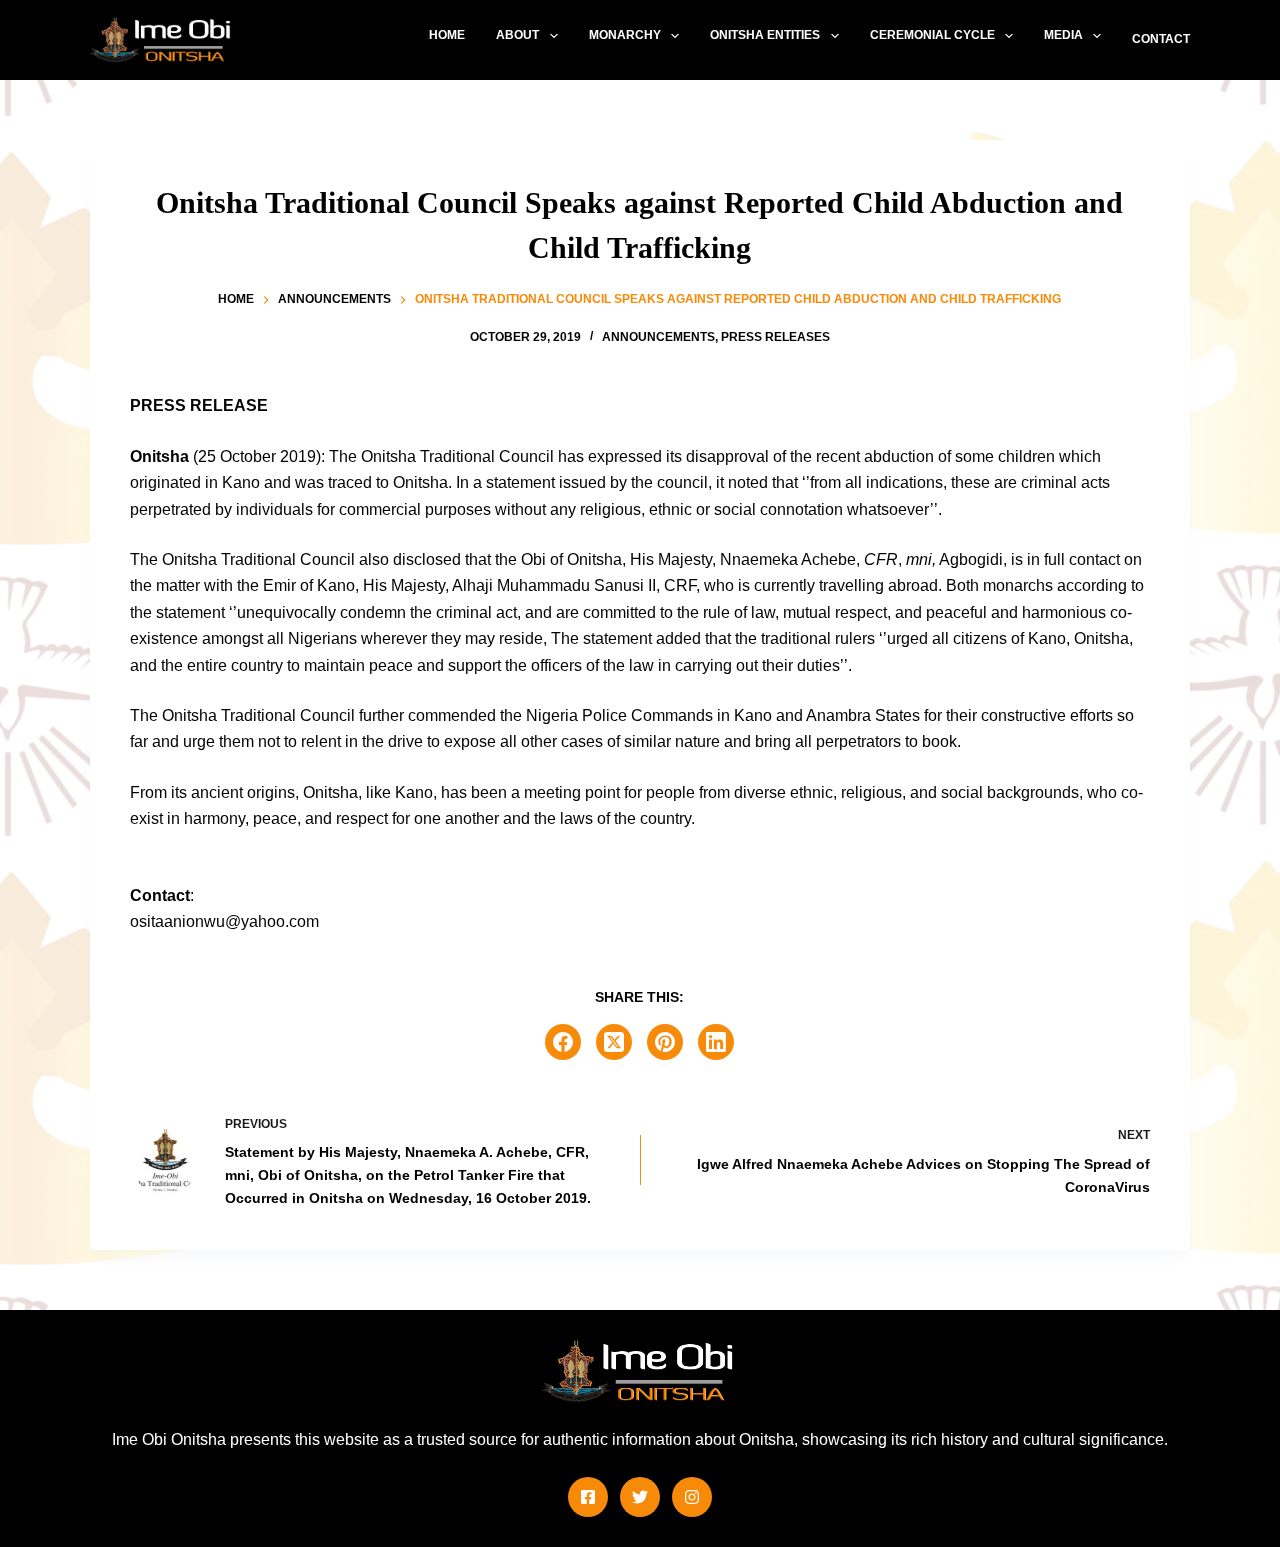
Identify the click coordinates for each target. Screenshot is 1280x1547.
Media (1063, 35)
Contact (1161, 39)
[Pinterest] (665, 1042)
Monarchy (625, 35)
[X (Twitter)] (614, 1042)
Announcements (658, 337)
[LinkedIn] (716, 1042)
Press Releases (775, 337)
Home (447, 35)
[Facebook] (563, 1042)
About (517, 35)
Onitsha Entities (765, 35)
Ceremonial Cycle (932, 35)
